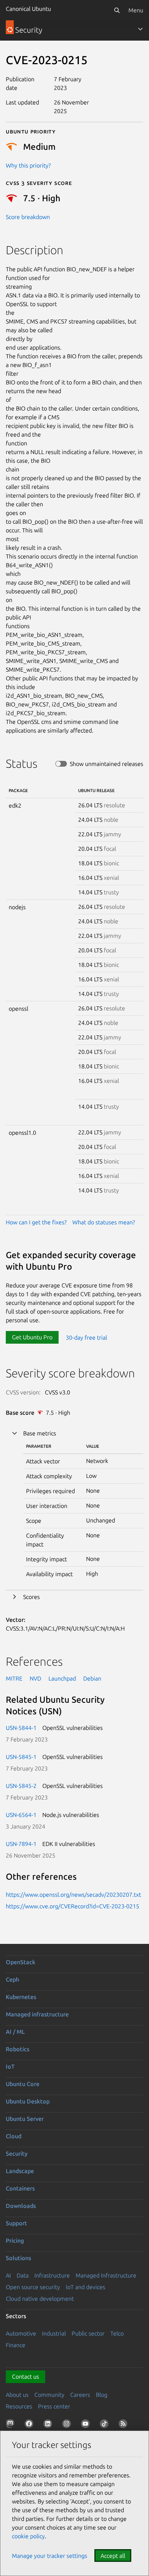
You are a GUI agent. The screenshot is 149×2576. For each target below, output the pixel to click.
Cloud (14, 2136)
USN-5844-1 (21, 1728)
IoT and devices (86, 2287)
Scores (31, 1597)
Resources (19, 2406)
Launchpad (62, 1678)
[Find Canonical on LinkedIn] (49, 2425)
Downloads (21, 2206)
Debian (92, 1678)
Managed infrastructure (37, 2014)
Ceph (12, 1979)
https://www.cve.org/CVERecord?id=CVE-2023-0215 (73, 1906)
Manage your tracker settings (50, 2556)
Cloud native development (40, 2299)
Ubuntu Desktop (28, 2101)
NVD (35, 1678)
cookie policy (28, 2536)
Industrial (54, 2333)
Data (23, 2275)
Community (49, 2395)
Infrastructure (52, 2275)
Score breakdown (28, 217)
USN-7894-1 (21, 1844)
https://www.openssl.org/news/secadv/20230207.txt (73, 1895)
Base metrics (40, 1433)
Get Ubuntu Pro (32, 1337)
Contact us (25, 2377)
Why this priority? (28, 165)
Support (16, 2223)
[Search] (117, 10)
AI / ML (15, 2032)
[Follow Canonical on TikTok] (106, 2425)
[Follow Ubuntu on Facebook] (30, 2425)
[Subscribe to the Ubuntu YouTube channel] (87, 2425)
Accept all (113, 2556)
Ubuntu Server (25, 2119)
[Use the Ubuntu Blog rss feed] (124, 2425)
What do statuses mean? (104, 1222)
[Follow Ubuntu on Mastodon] (12, 2425)
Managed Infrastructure (106, 2275)
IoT (10, 2066)
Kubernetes (21, 1997)
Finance (16, 2345)
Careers (80, 2395)
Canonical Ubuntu (28, 9)
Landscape (20, 2171)
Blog (102, 2395)
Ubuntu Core (23, 2084)
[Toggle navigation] (140, 29)
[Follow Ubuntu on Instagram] (68, 2425)
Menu (136, 10)
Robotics (18, 2049)
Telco (117, 2333)
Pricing (15, 2241)
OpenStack (21, 1962)
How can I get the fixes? (36, 1222)
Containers (20, 2188)
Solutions (18, 2258)
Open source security (33, 2287)
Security (17, 2153)
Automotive (21, 2333)
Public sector (88, 2333)
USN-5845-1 (21, 1757)
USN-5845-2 (21, 1786)
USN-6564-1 (21, 1815)
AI (8, 2275)
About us (17, 2395)
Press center (54, 2406)
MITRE (14, 1678)
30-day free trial (86, 1337)
